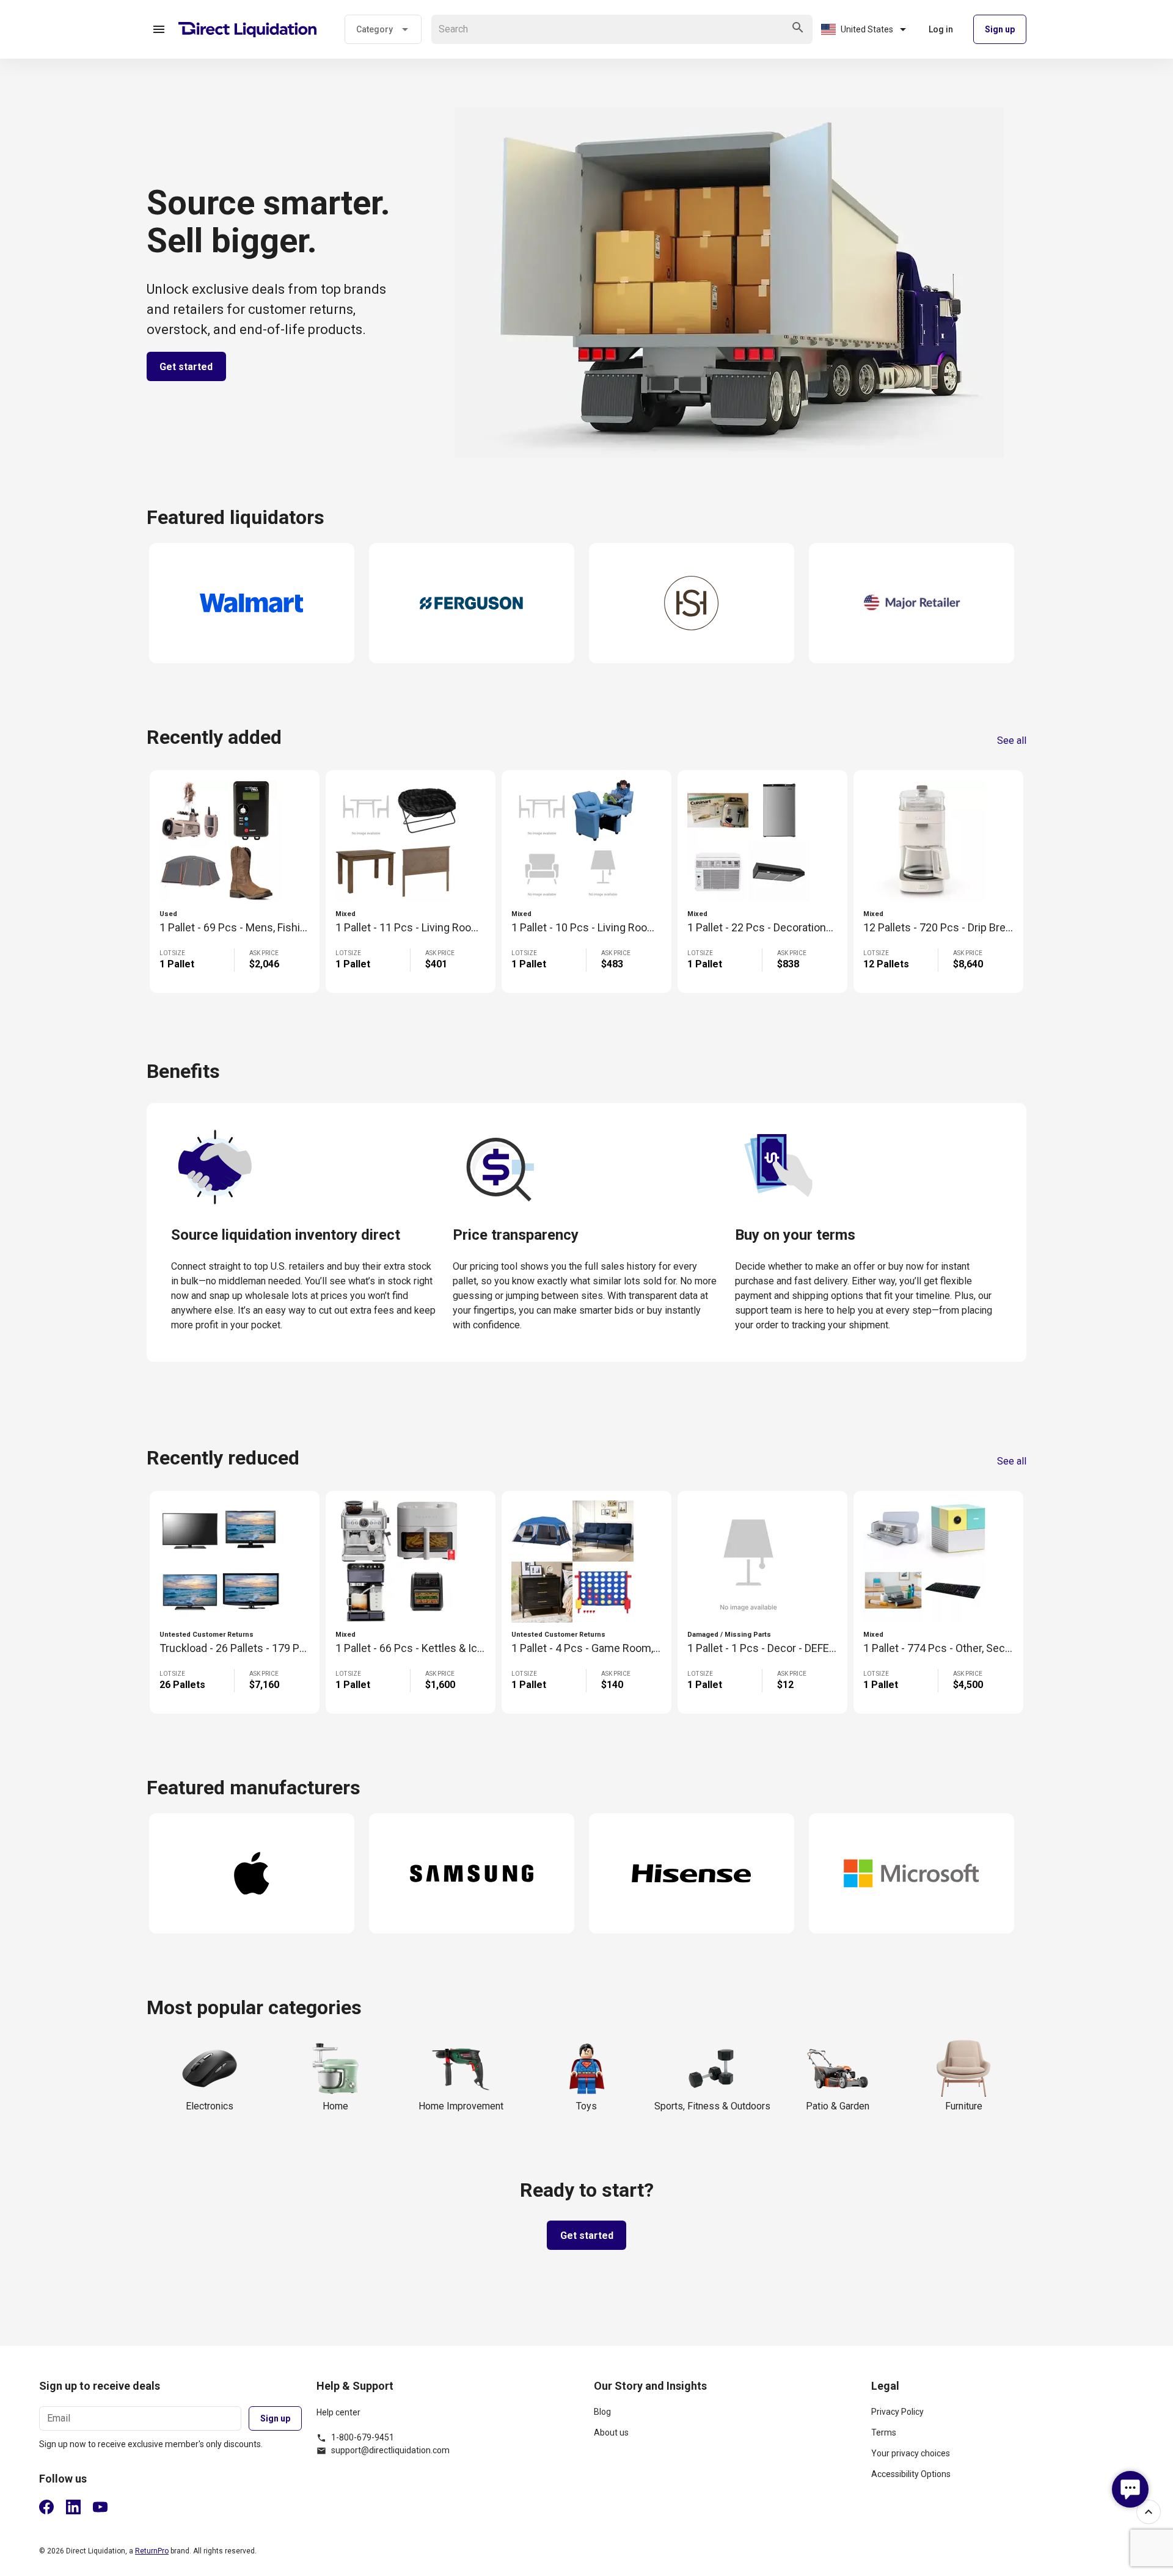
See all (1012, 741)
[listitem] (725, 2417)
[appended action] (798, 27)
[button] (159, 29)
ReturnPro (152, 2551)
